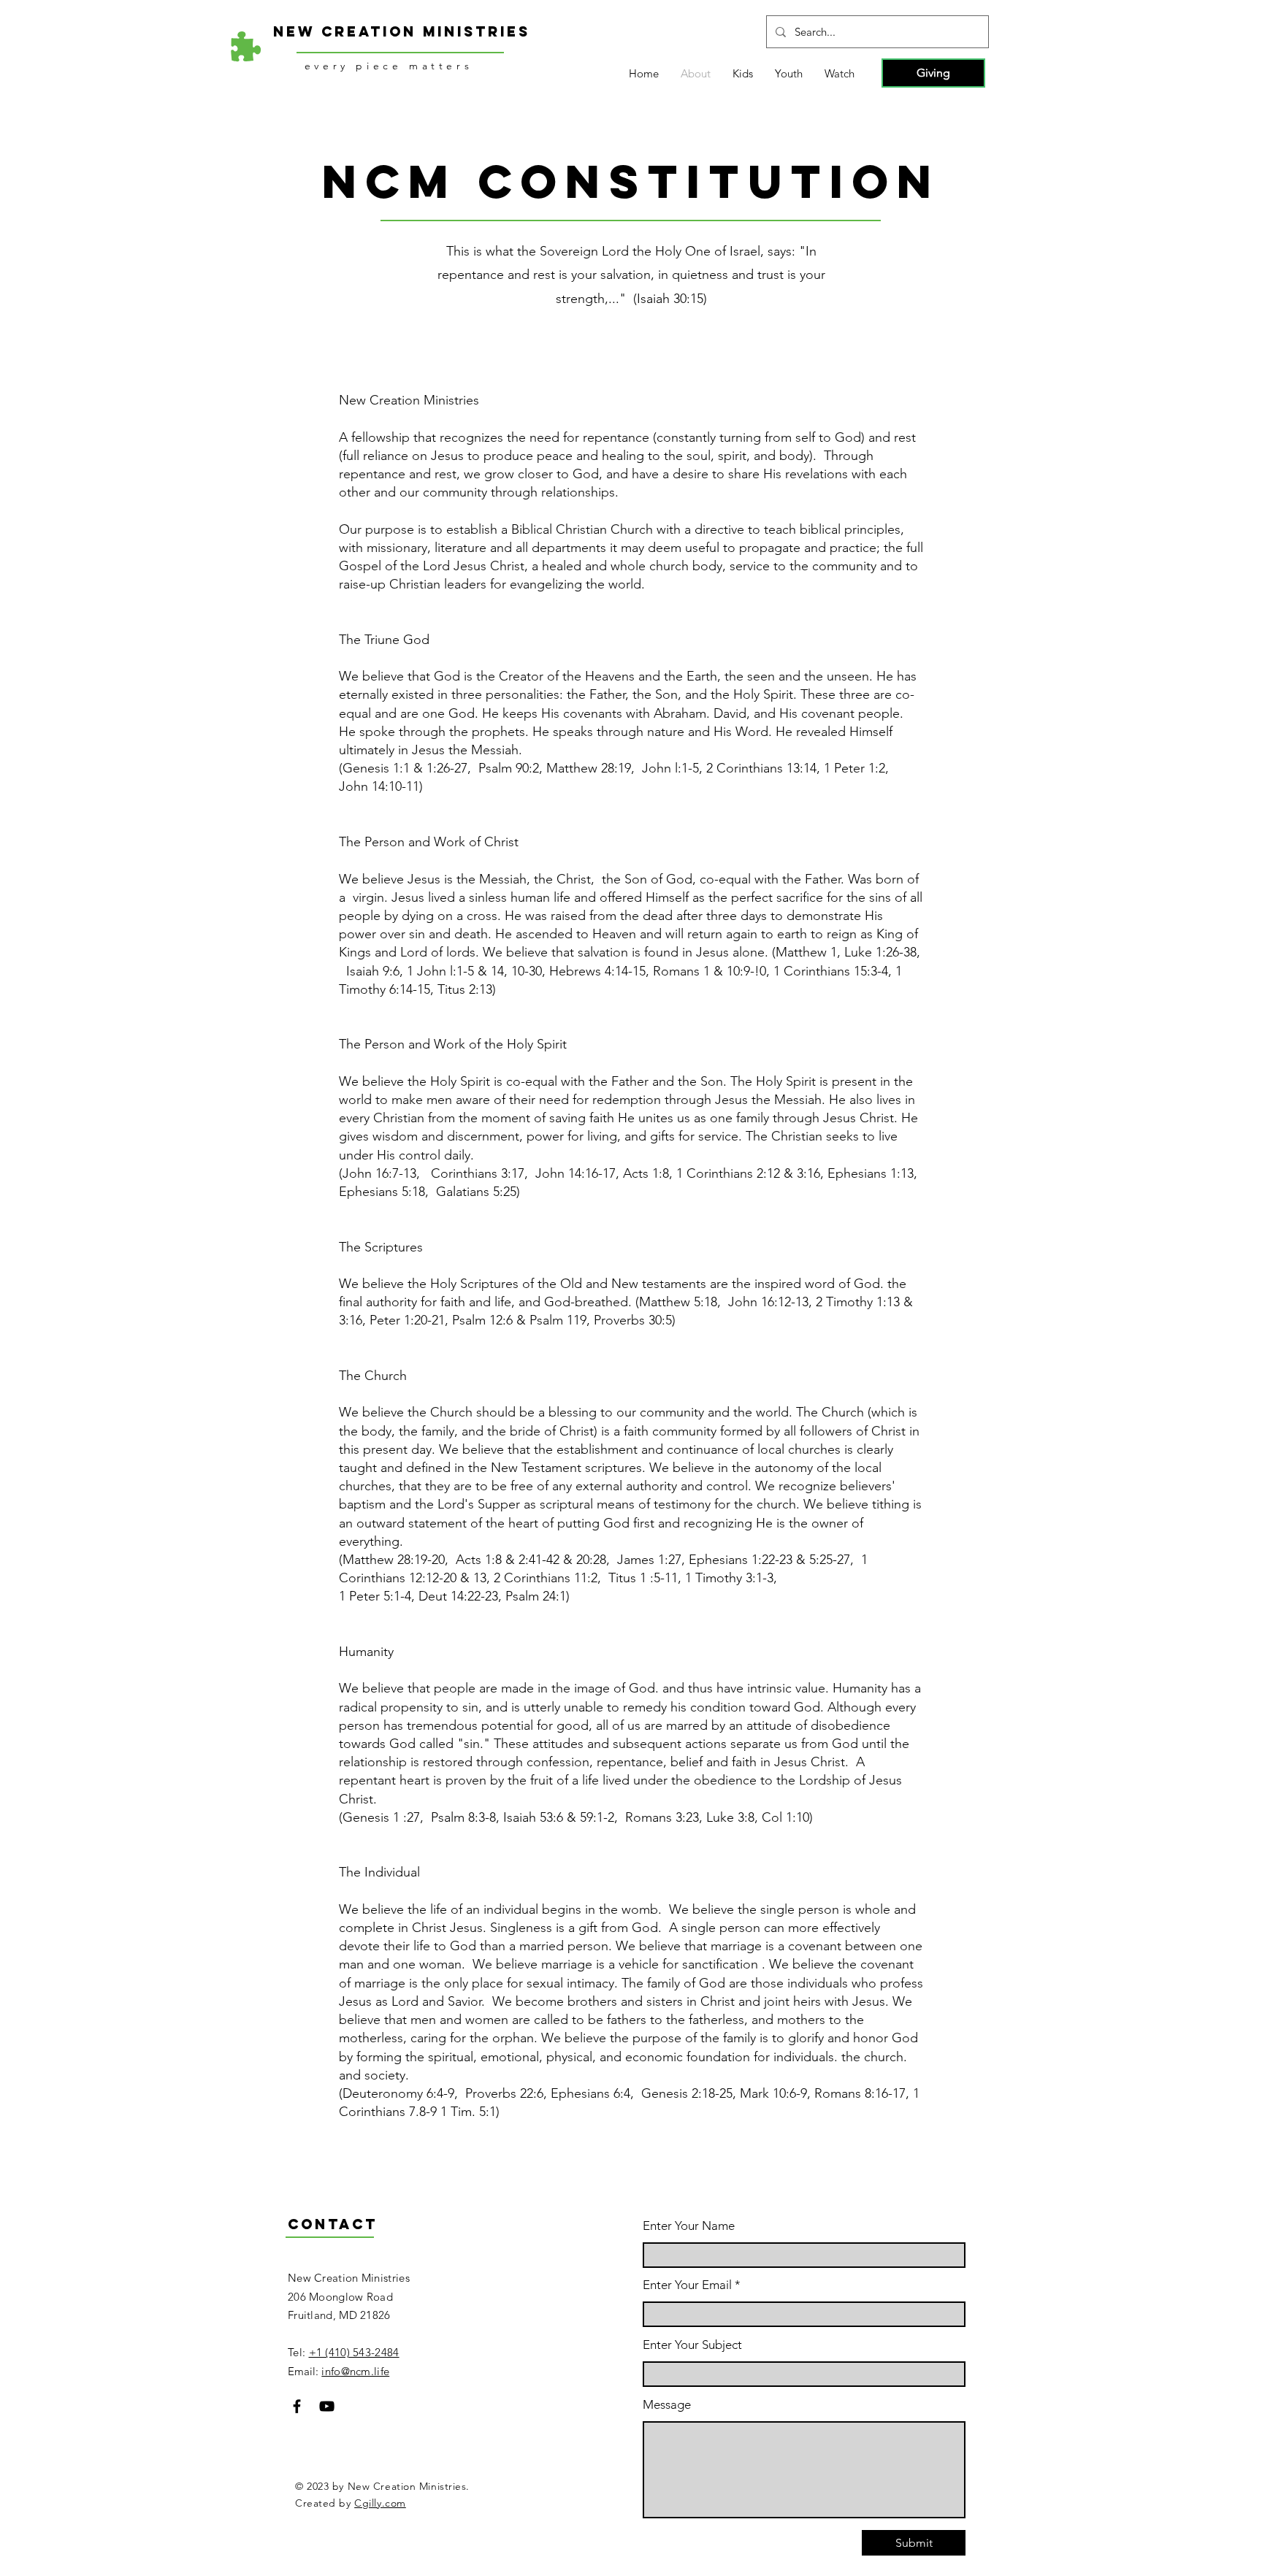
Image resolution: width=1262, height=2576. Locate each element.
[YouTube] (327, 2406)
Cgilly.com (380, 2503)
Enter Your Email (687, 2285)
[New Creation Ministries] (246, 47)
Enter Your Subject (692, 2345)
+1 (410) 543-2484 (354, 2352)
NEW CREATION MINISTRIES (402, 31)
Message (667, 2405)
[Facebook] (297, 2406)
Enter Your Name (689, 2226)
